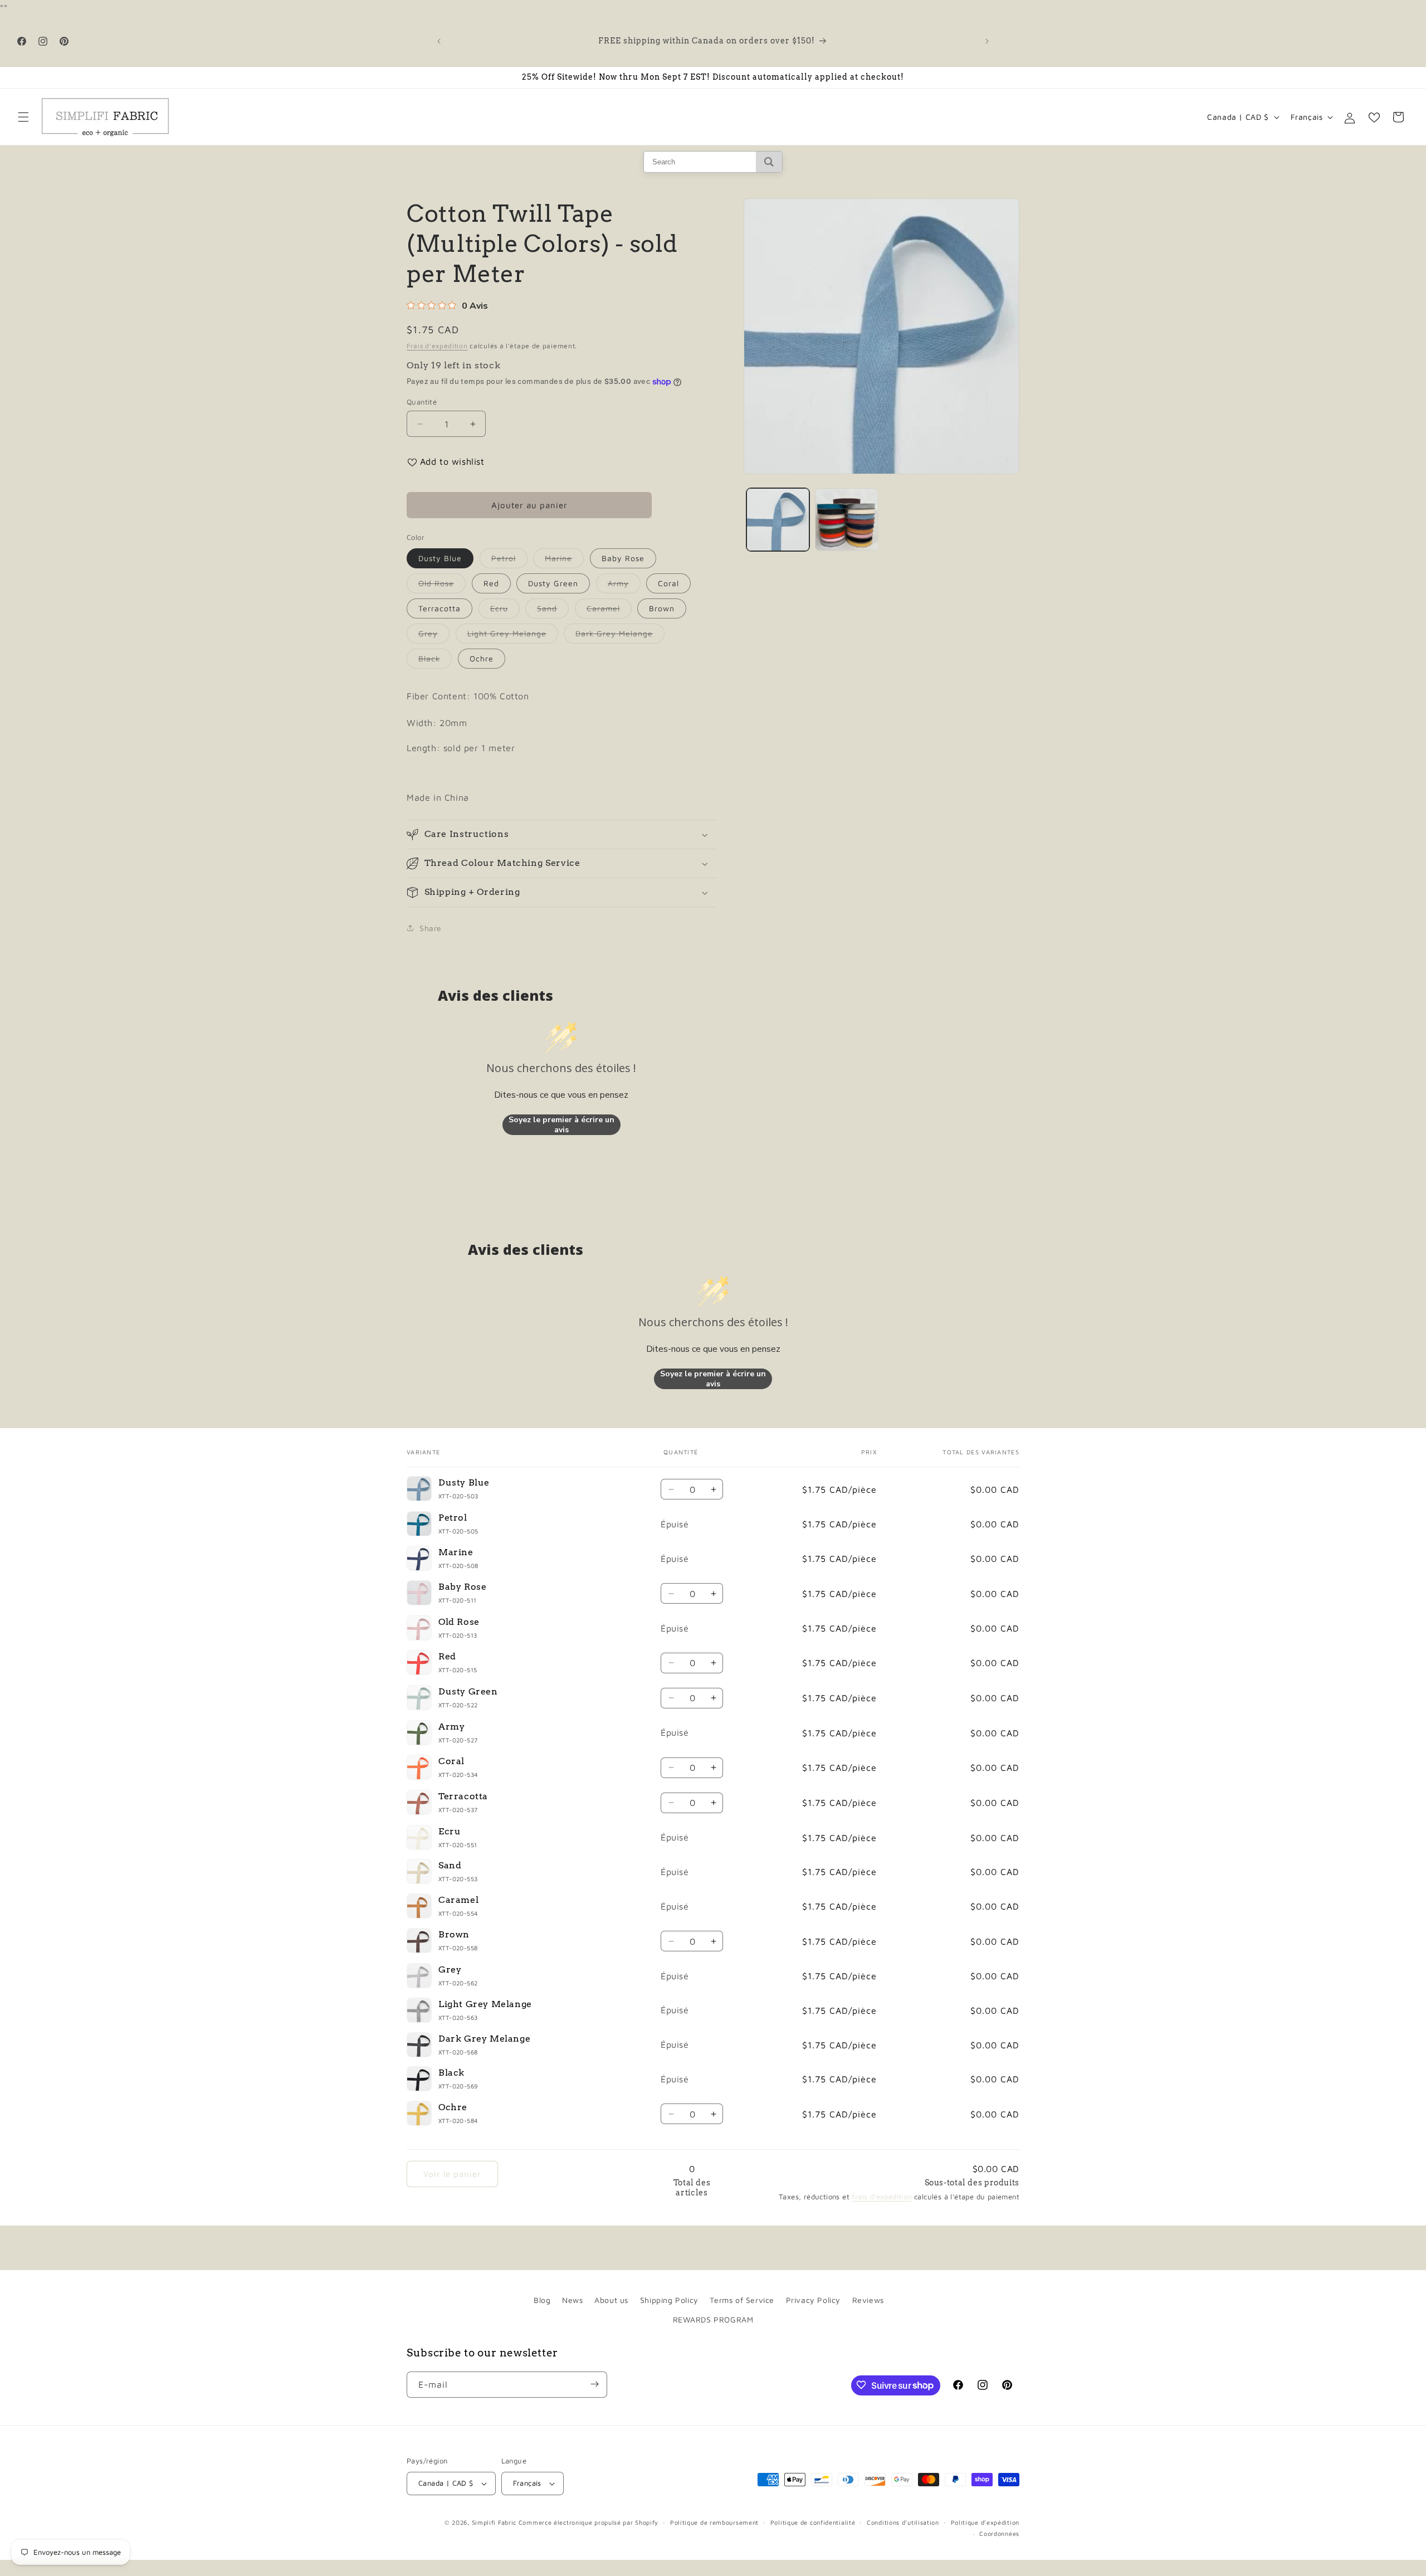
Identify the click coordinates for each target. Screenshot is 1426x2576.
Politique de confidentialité (813, 2522)
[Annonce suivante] (987, 41)
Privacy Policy (813, 2300)
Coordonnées (999, 2534)
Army (624, 586)
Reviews (868, 2300)
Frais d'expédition (437, 346)
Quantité (422, 402)
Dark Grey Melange (620, 636)
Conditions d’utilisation (903, 2522)
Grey (434, 636)
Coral (668, 583)
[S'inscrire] (594, 2384)
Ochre (482, 658)
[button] (23, 117)
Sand (553, 611)
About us (611, 2300)
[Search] (769, 162)
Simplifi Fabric (494, 2522)
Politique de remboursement (714, 2522)
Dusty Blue (440, 558)
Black (435, 661)
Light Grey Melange (513, 636)
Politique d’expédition (985, 2522)
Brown (662, 608)
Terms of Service (742, 2300)
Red (491, 583)
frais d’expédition (882, 2197)
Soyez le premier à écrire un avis (561, 1125)
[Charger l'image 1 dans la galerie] (778, 520)
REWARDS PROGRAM (713, 2319)
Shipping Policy (669, 2300)
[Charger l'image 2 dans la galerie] (846, 520)
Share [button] (431, 928)
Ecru (505, 611)
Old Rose (442, 586)
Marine (564, 561)
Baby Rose (623, 558)
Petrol (509, 561)
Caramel (609, 611)
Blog (542, 2300)
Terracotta (439, 608)
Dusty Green (553, 583)
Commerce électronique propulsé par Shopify (589, 2522)
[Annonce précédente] (439, 41)
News (572, 2300)
